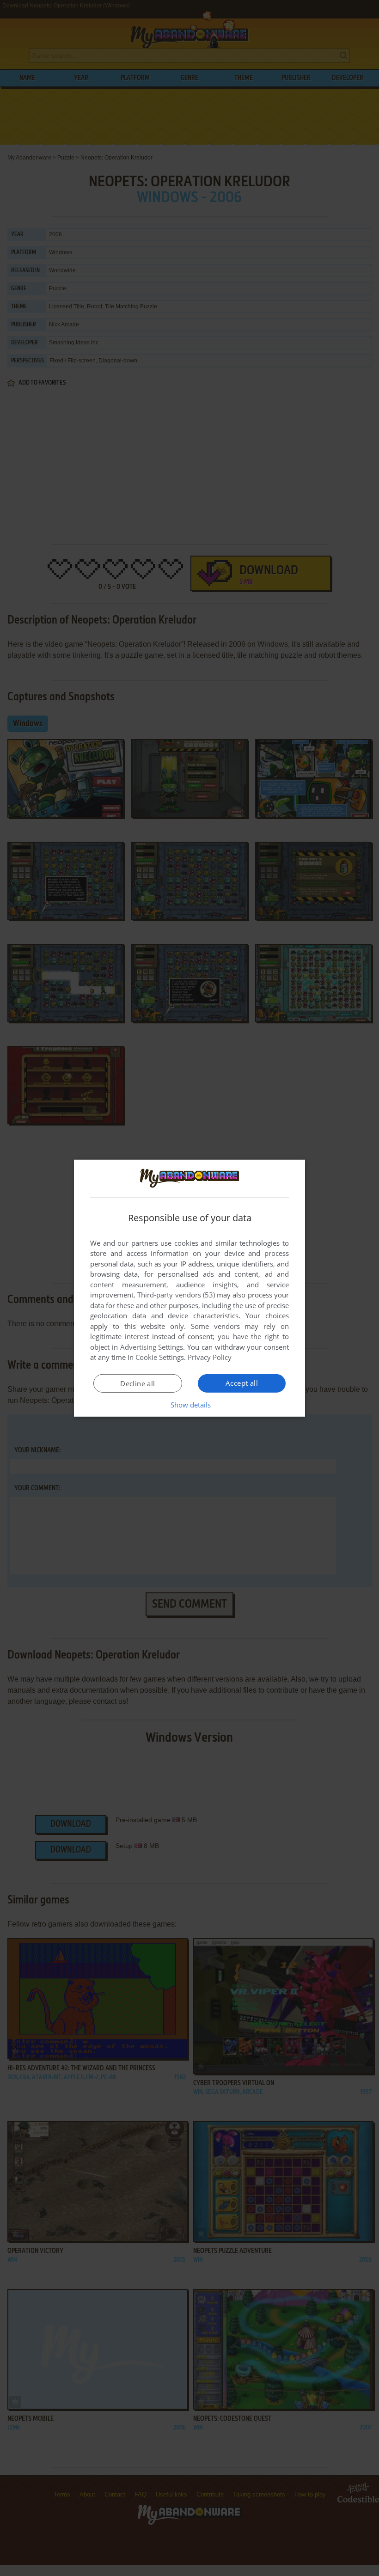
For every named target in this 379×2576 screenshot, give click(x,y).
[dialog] (189, 1288)
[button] (190, 1405)
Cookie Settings (160, 1357)
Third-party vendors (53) (176, 1295)
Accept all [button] (242, 1383)
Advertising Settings (152, 1347)
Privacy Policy (210, 1357)
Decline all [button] (138, 1383)
